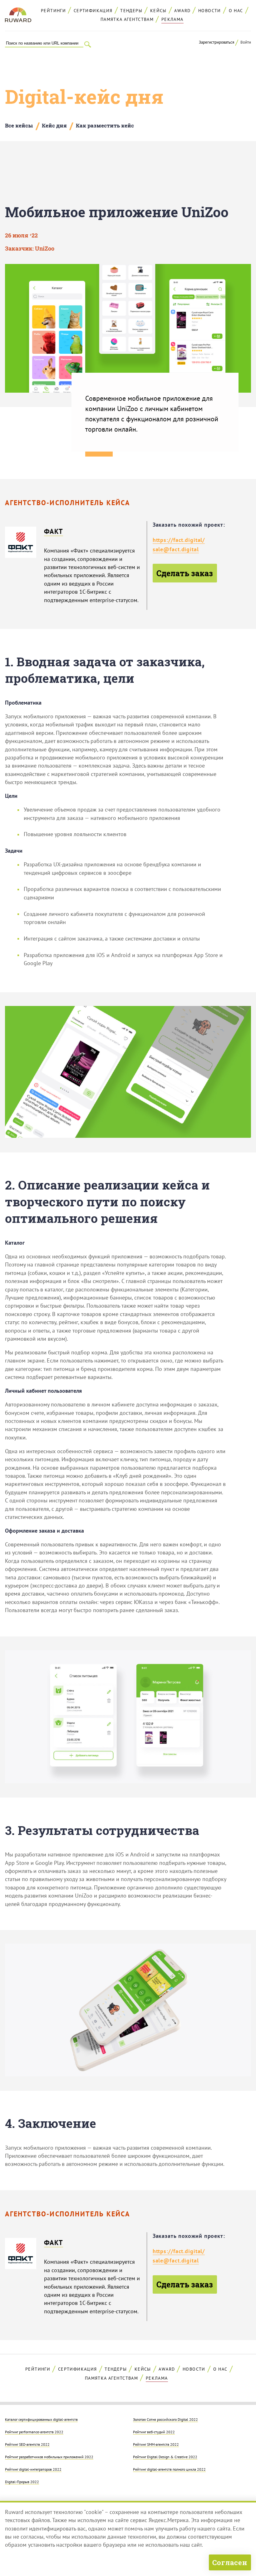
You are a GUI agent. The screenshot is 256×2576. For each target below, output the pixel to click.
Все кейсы (19, 125)
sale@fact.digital (176, 549)
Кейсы (158, 11)
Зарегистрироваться (217, 42)
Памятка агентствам (127, 19)
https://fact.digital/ (179, 540)
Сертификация (93, 11)
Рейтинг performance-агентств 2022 (34, 2432)
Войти (246, 42)
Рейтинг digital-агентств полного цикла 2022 (169, 2469)
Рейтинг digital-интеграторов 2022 (33, 2469)
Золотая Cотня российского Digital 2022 (165, 2419)
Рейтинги (53, 11)
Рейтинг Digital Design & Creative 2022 (165, 2457)
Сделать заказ (185, 573)
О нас (236, 11)
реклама (172, 19)
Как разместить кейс (105, 125)
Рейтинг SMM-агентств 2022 (156, 2444)
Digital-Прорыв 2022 (22, 2482)
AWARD (182, 11)
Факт (53, 531)
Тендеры (131, 11)
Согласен (230, 2562)
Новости (210, 11)
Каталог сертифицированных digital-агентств (41, 2419)
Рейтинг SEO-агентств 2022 (27, 2444)
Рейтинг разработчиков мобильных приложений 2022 (49, 2457)
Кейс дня (54, 125)
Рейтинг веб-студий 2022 (154, 2432)
